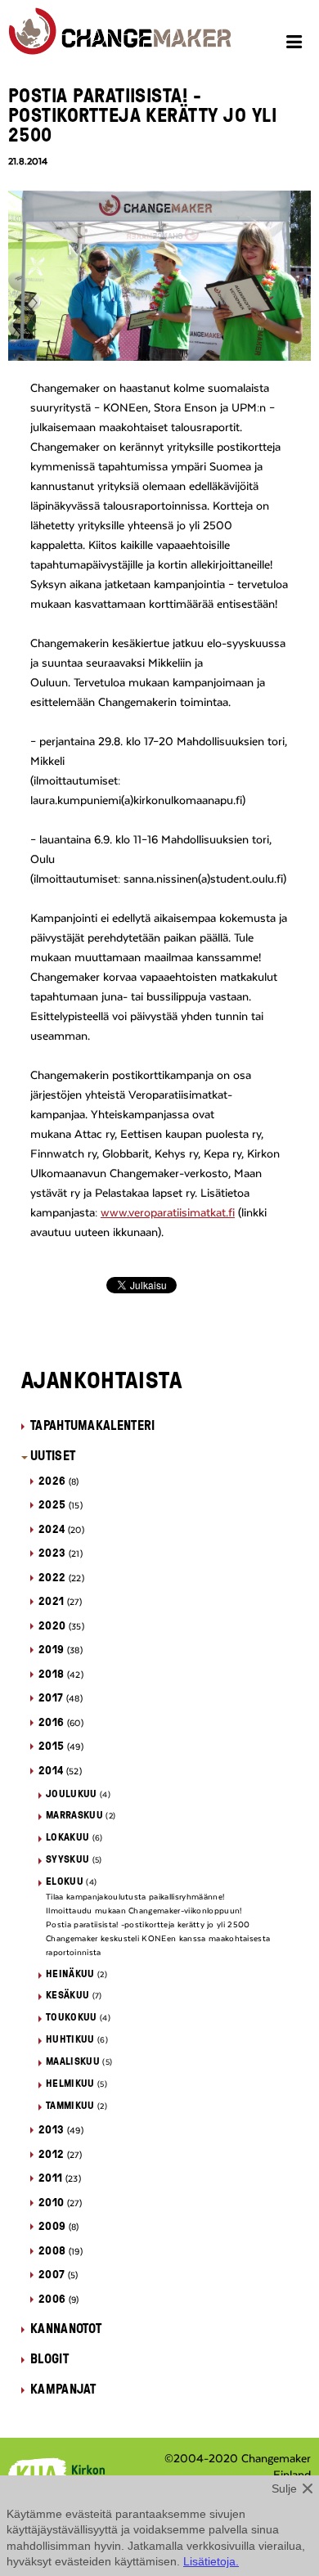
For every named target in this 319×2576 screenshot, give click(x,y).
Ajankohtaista (102, 1379)
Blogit (49, 2358)
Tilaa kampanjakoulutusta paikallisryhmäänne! (135, 1897)
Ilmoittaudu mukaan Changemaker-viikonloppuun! (144, 1911)
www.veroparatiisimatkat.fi (168, 1213)
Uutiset (53, 1455)
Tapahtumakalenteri (93, 1425)
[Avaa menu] (297, 44)
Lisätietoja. (211, 2561)
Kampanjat (63, 2389)
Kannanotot (66, 2328)
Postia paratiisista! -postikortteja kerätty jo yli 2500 (148, 1925)
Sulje (284, 2488)
